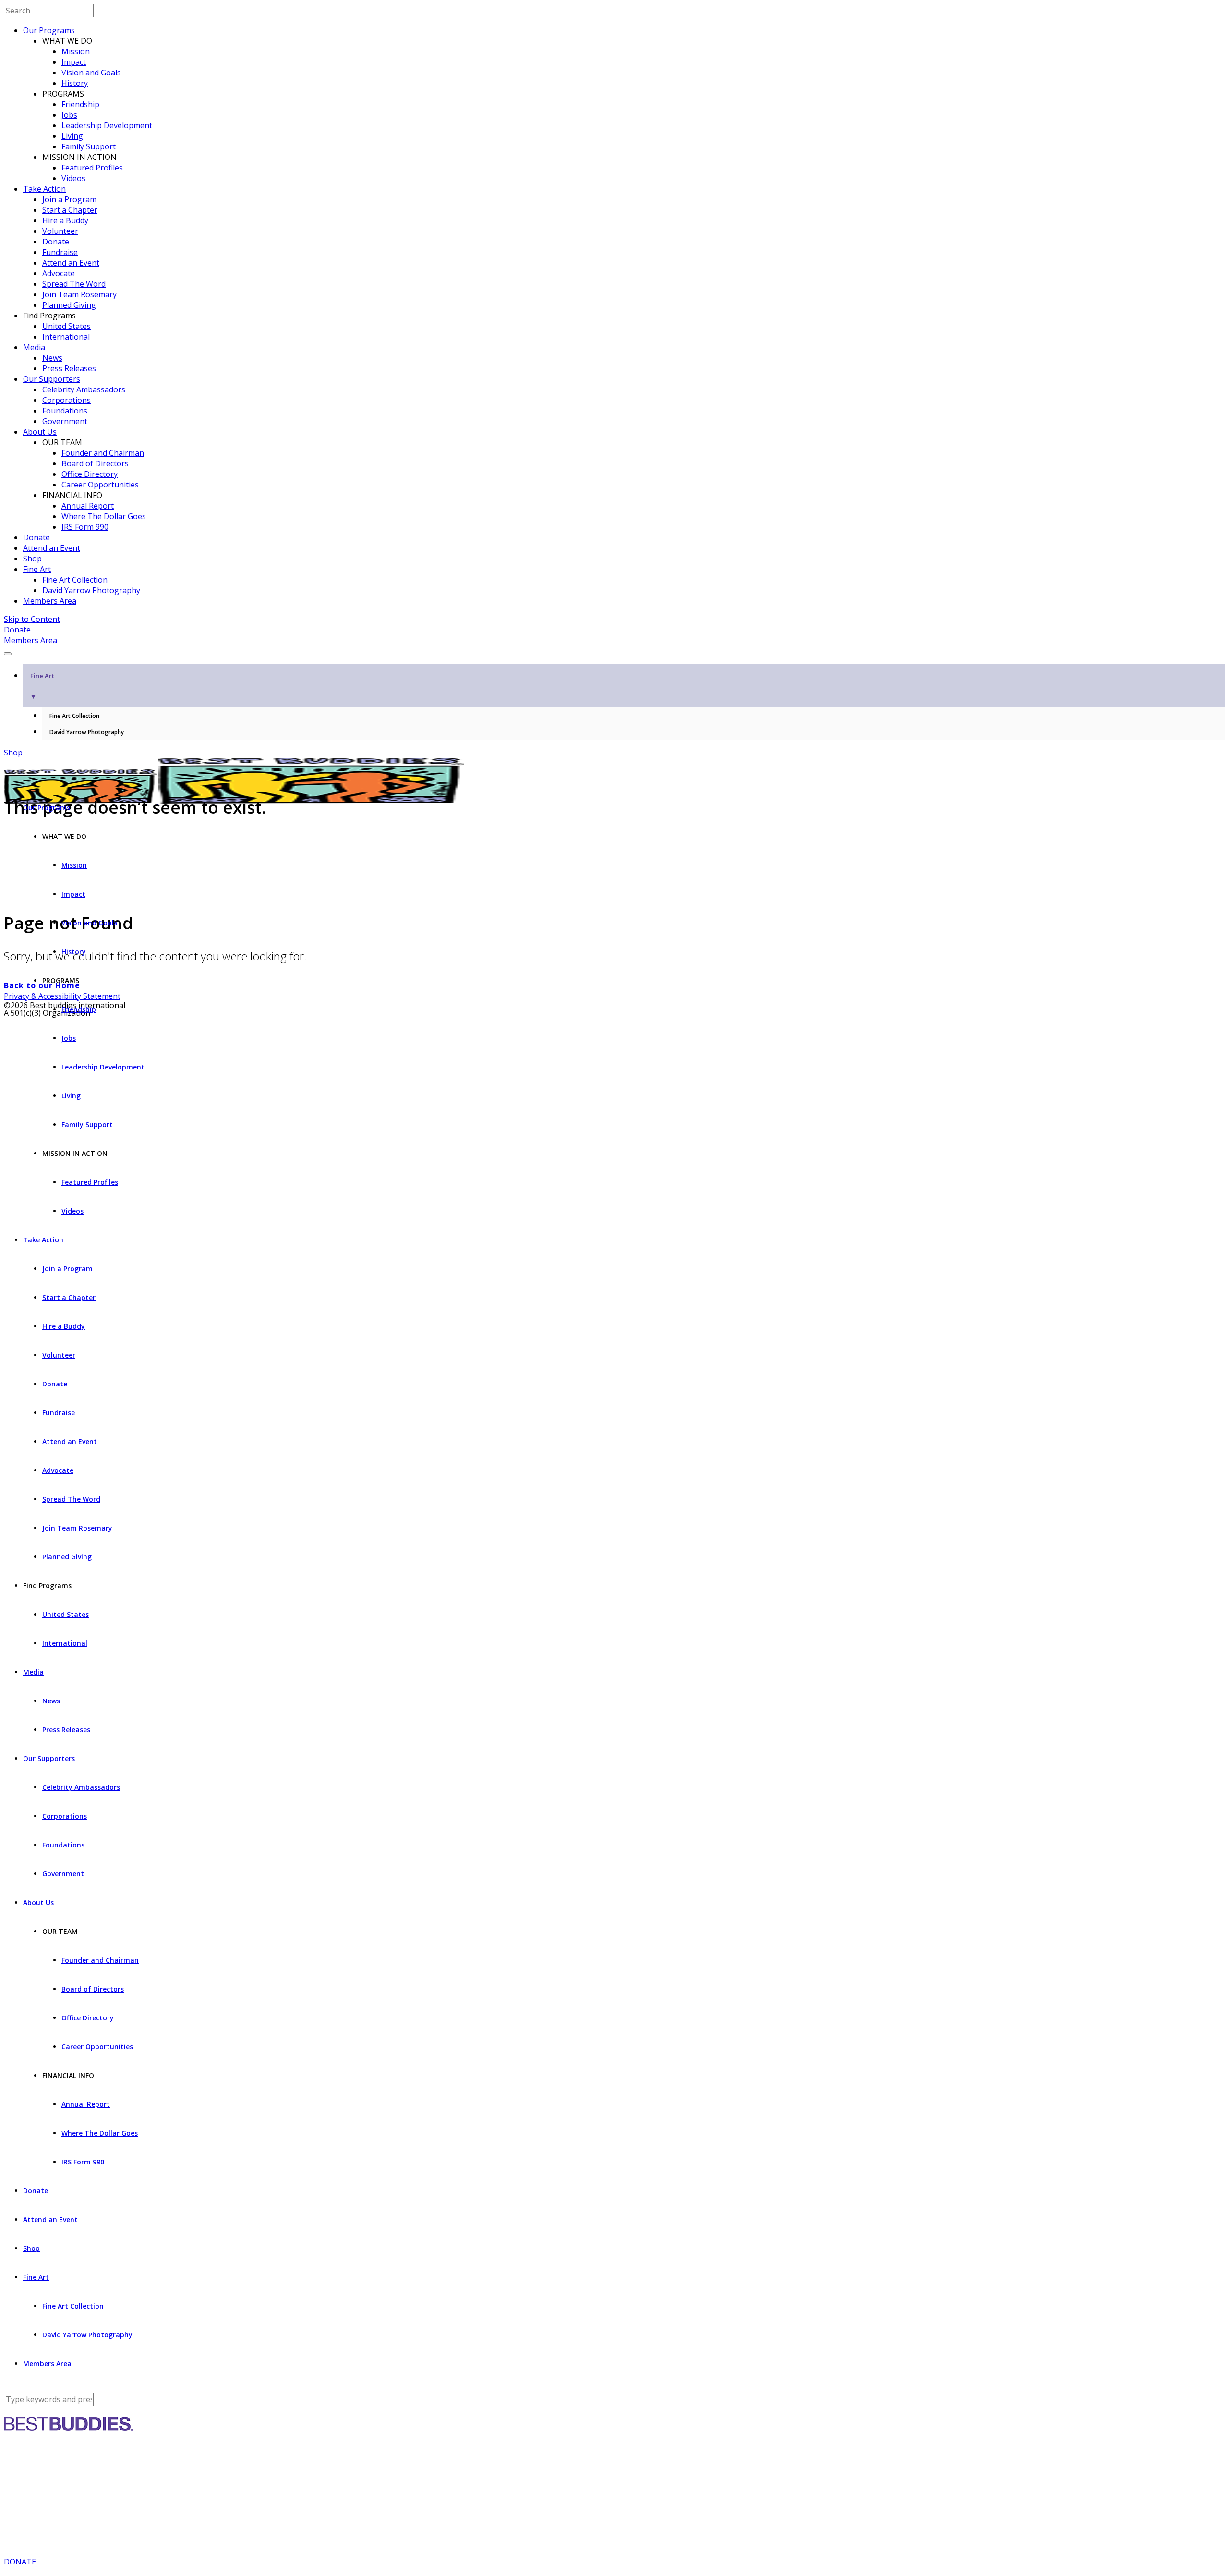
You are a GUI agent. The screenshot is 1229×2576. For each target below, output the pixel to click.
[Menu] (8, 654)
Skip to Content (32, 619)
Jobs (69, 115)
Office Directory (90, 474)
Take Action (44, 189)
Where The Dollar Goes (104, 516)
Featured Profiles (92, 168)
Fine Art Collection (75, 580)
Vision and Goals (91, 73)
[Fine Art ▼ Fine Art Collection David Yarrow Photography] (614, 651)
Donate (56, 242)
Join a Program (69, 199)
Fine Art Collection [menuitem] (74, 716)
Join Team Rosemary (79, 294)
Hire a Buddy (65, 220)
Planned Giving (69, 305)
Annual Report (88, 506)
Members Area (50, 601)
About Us (40, 432)
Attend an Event (71, 263)
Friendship (80, 104)
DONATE (20, 2562)
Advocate (59, 273)
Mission (76, 51)
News (52, 358)
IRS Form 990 (85, 527)
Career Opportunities (100, 485)
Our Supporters (52, 379)
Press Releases (69, 368)
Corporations (66, 400)
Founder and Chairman (103, 453)
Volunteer (60, 231)
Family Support (89, 146)
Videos (73, 178)
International (66, 337)
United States (66, 326)
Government (65, 421)
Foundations (65, 411)
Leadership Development (107, 125)
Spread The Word (74, 284)
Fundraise (60, 252)
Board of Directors (95, 463)
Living (72, 136)
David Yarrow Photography (91, 590)
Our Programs (49, 30)
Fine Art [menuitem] (42, 686)
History (75, 83)
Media (34, 347)
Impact (74, 62)
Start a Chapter (70, 210)
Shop (32, 559)
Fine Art (37, 569)
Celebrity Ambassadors (84, 389)
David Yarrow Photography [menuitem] (87, 732)
